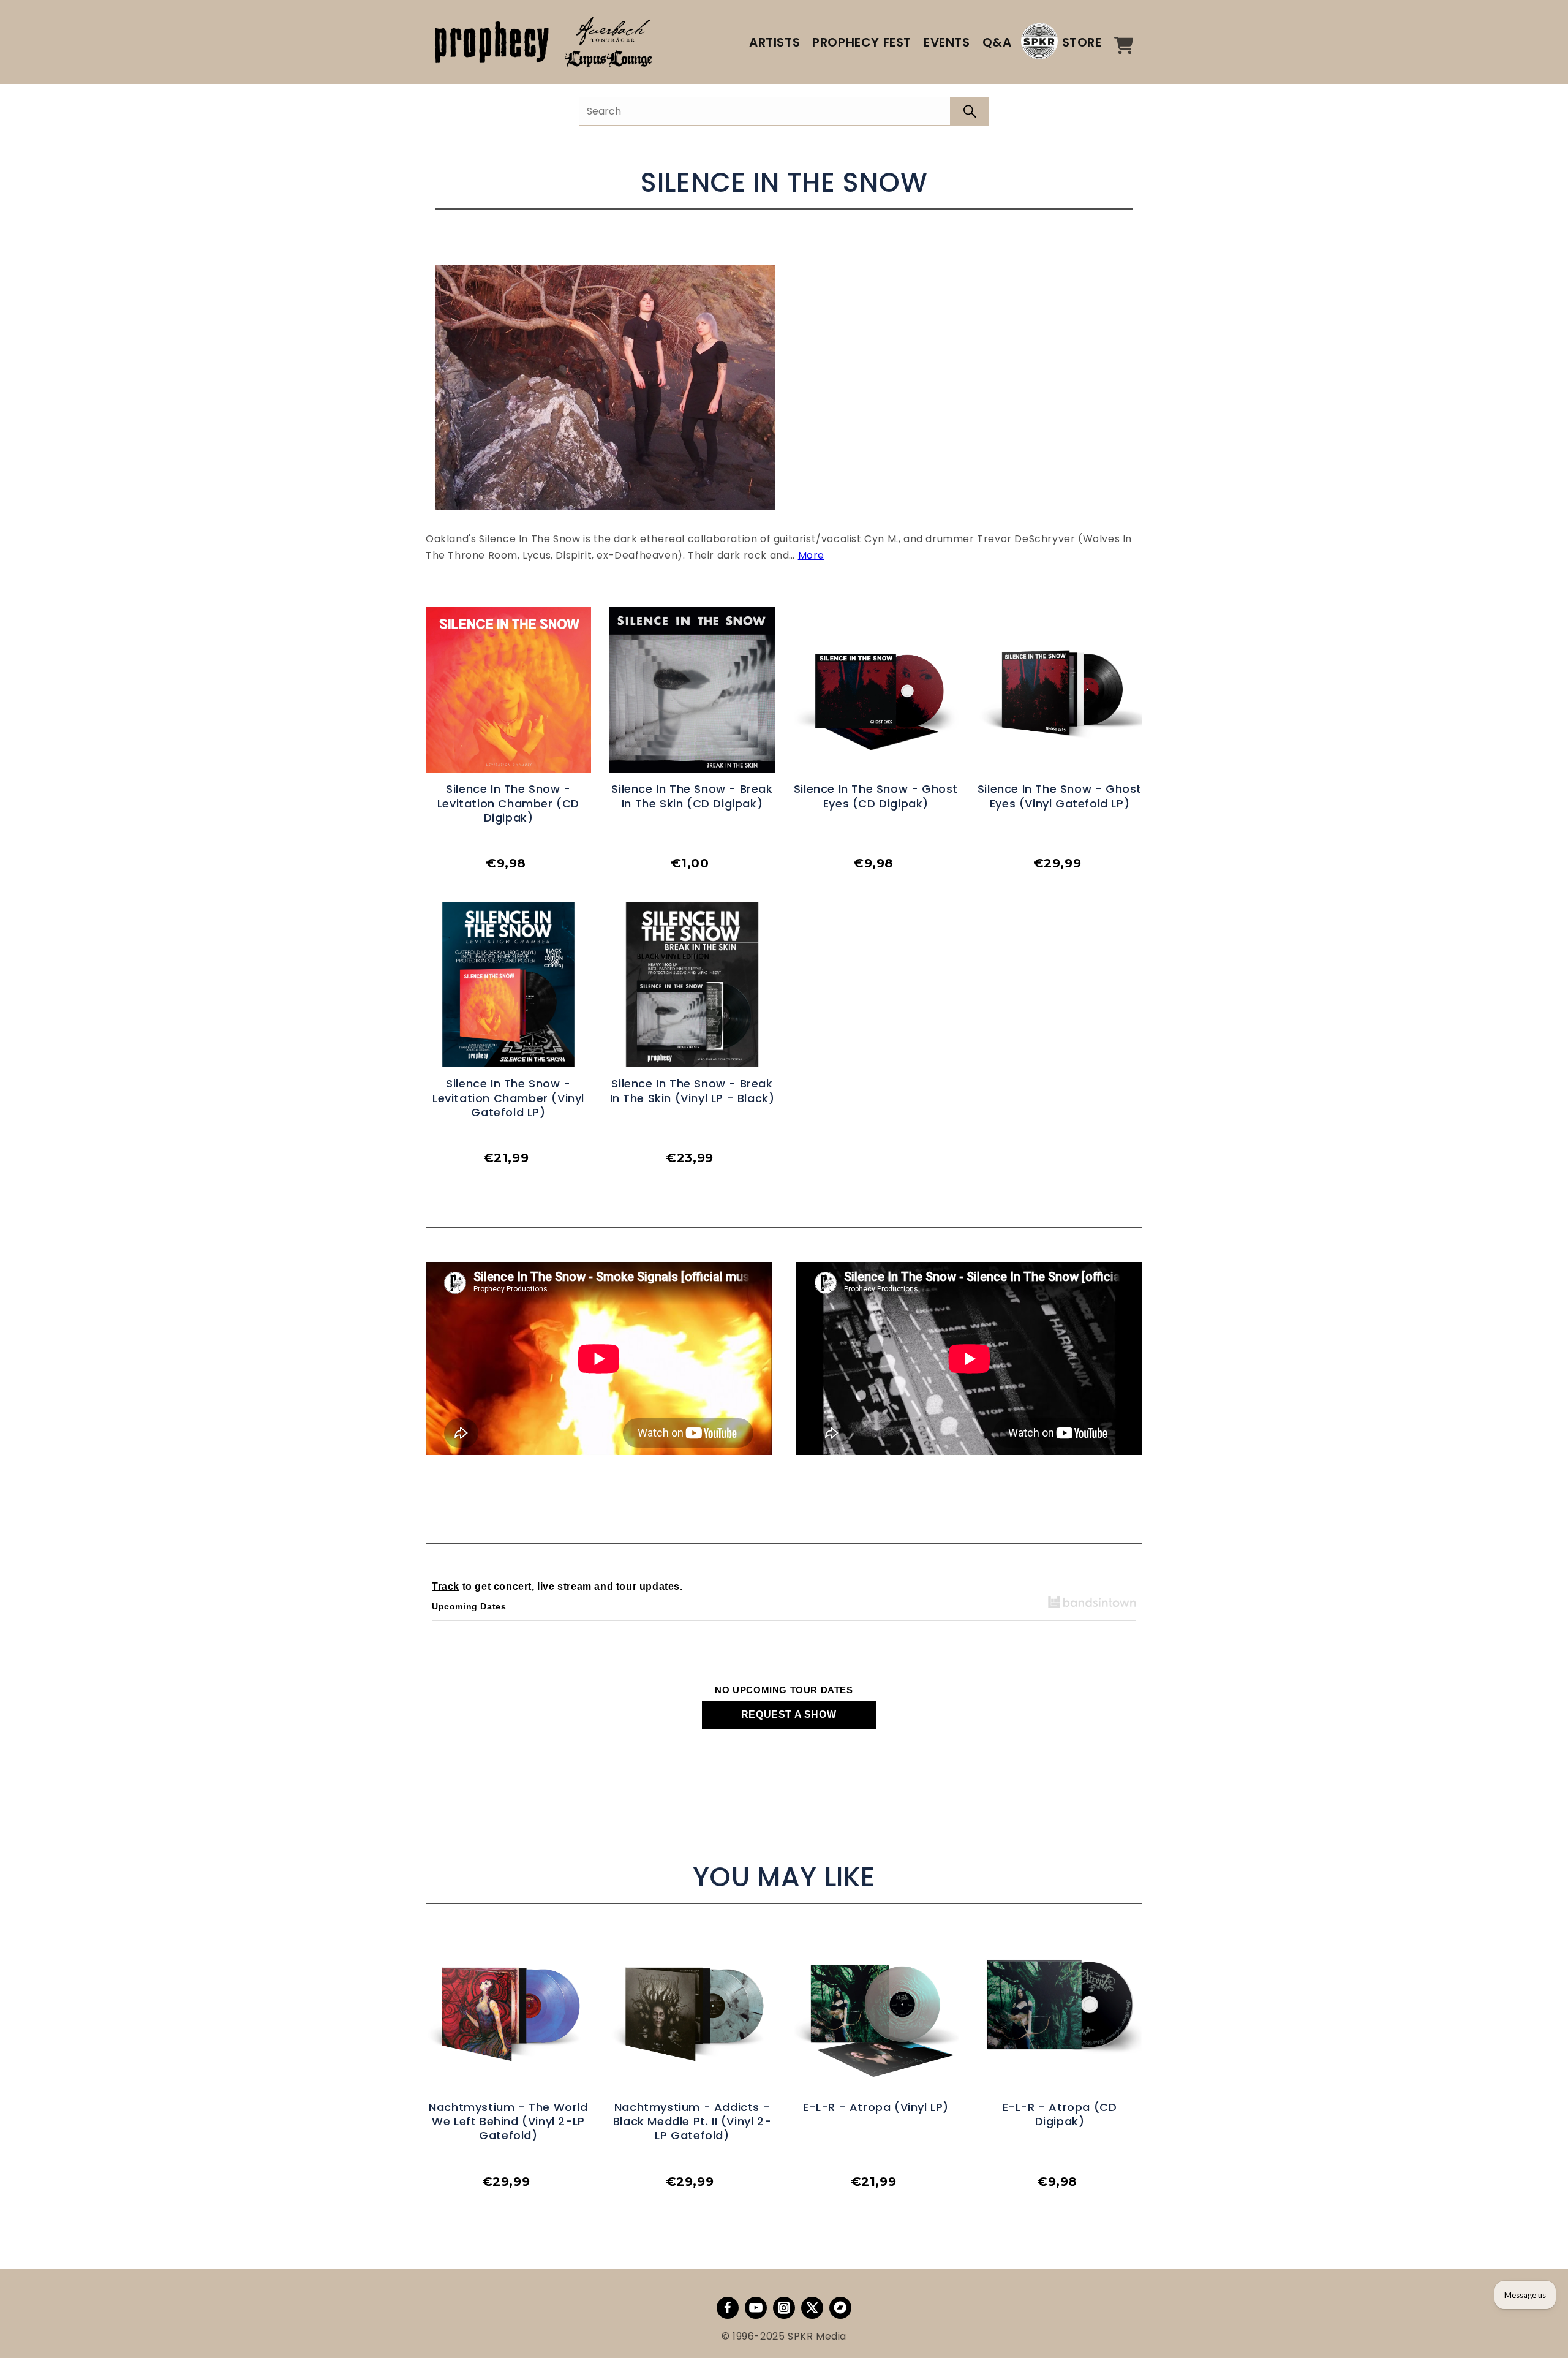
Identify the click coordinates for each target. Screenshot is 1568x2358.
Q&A (997, 42)
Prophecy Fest (862, 42)
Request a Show (789, 1714)
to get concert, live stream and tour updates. (557, 1586)
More (811, 555)
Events (947, 42)
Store (1082, 42)
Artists (775, 42)
